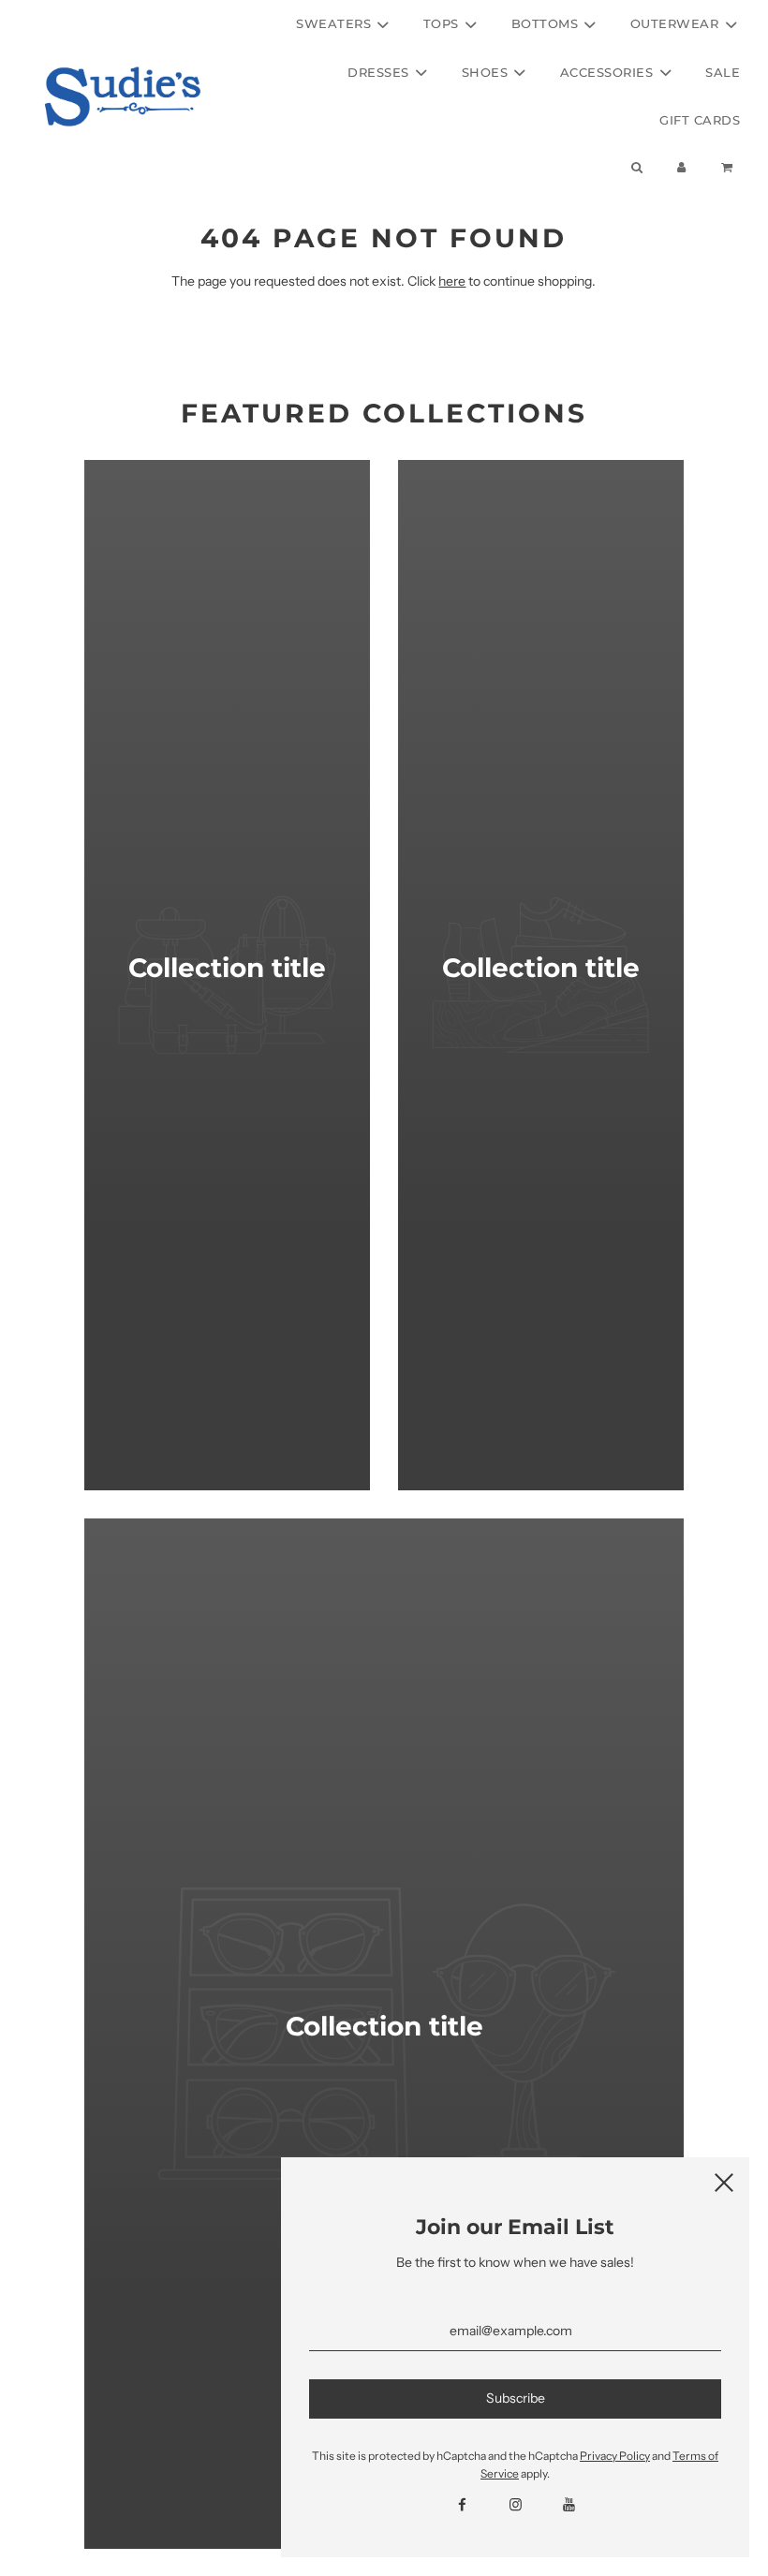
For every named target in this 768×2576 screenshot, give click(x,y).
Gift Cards (700, 120)
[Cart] (729, 167)
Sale (723, 72)
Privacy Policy (615, 2456)
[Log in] (682, 167)
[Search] (636, 167)
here (452, 281)
